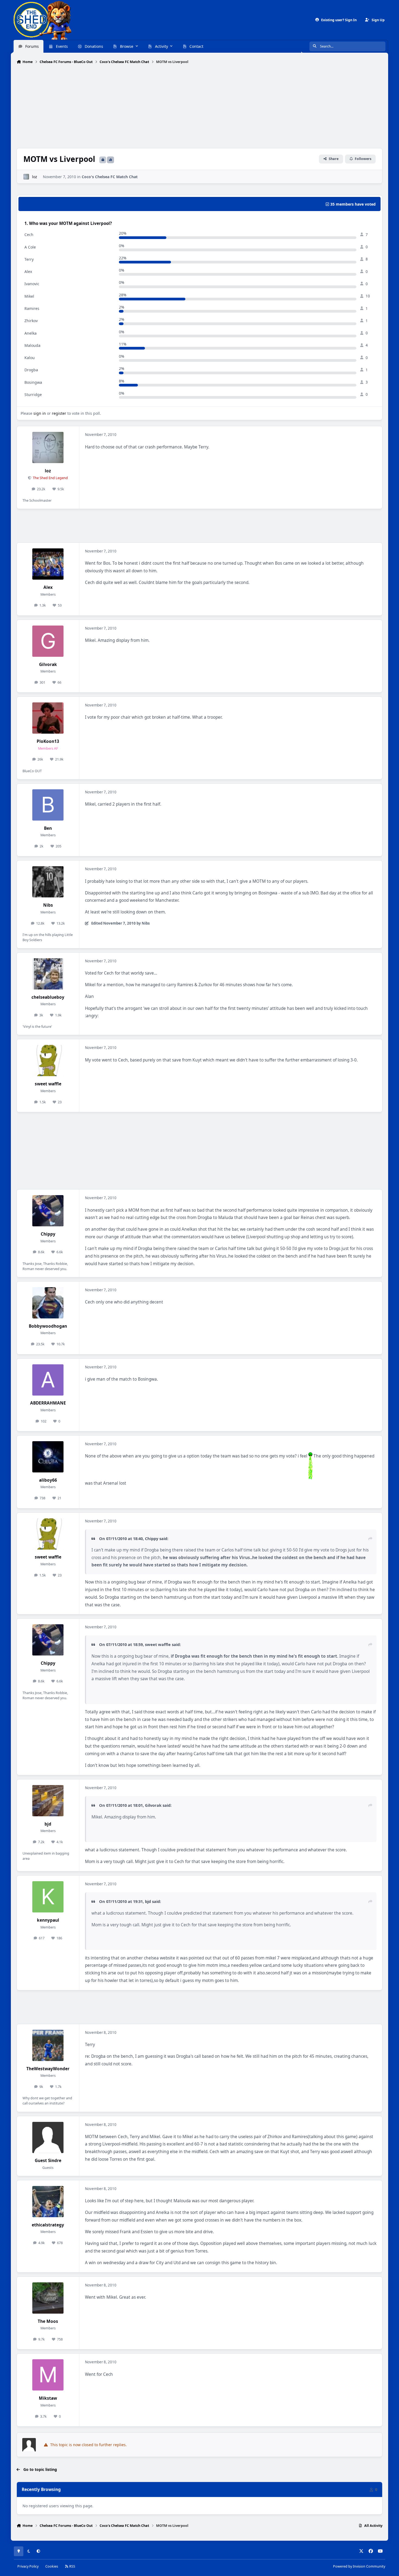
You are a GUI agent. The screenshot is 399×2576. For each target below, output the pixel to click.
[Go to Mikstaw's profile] (48, 2375)
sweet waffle (48, 1084)
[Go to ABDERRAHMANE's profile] (48, 1380)
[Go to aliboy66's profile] (48, 1457)
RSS (72, 2566)
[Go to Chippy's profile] (48, 1211)
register (59, 413)
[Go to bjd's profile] (48, 1801)
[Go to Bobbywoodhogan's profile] (48, 1303)
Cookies (52, 2566)
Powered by (359, 2566)
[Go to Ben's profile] (48, 805)
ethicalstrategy (48, 2225)
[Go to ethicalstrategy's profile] (48, 2202)
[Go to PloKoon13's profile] (48, 718)
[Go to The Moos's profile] (48, 2298)
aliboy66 (48, 1480)
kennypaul (48, 1920)
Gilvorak (48, 665)
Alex (48, 587)
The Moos (48, 2321)
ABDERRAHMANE (48, 1403)
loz (35, 177)
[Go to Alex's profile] (48, 564)
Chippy (48, 1234)
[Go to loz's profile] (26, 177)
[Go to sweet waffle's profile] (48, 1061)
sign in (40, 413)
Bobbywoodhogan (48, 1326)
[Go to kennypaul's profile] (48, 1897)
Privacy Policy (28, 2566)
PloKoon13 (48, 741)
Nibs (48, 905)
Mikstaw (48, 2398)
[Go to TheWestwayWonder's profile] (48, 2045)
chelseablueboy (48, 997)
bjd (48, 1824)
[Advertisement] (199, 107)
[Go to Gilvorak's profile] (48, 641)
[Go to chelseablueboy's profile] (48, 974)
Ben (48, 828)
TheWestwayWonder (48, 2069)
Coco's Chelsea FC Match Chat (110, 177)
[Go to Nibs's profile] (48, 882)
